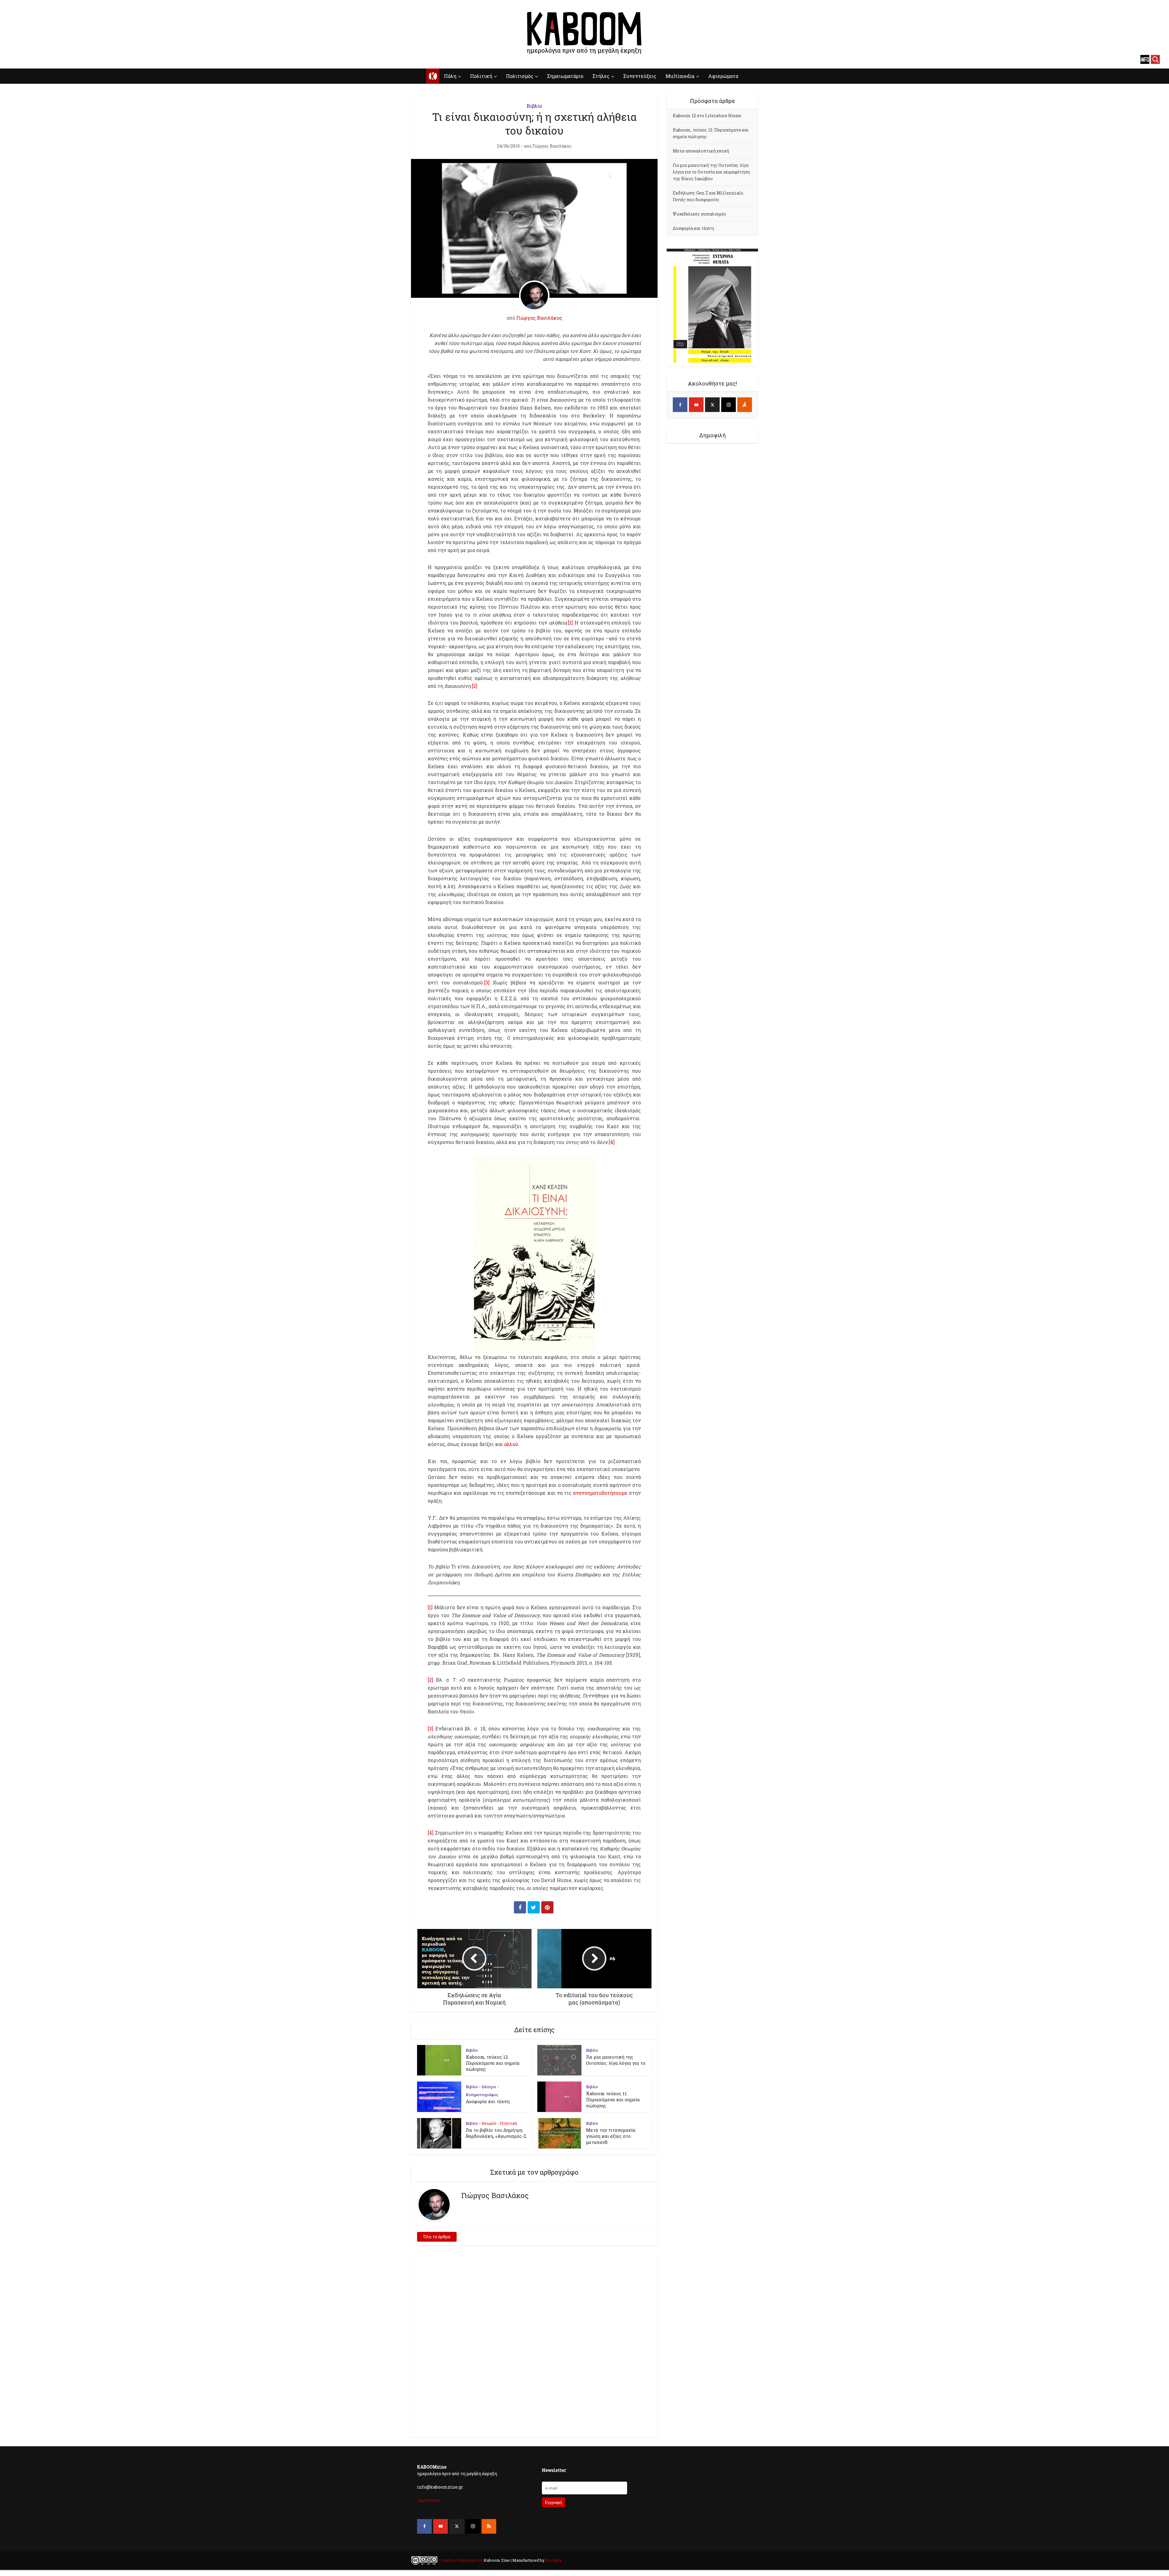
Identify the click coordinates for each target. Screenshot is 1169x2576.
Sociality (553, 2560)
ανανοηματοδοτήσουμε (600, 1493)
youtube (24, 59)
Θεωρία (489, 2123)
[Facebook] (680, 405)
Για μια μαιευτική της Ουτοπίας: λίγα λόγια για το (616, 2060)
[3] (487, 982)
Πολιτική (481, 76)
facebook (14, 59)
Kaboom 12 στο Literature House (707, 116)
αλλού (511, 1444)
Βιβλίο (534, 106)
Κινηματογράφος (482, 2095)
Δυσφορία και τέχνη (488, 2101)
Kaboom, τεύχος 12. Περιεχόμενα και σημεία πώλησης (493, 2063)
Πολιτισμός (520, 76)
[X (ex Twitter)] (712, 405)
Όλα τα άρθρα (437, 2237)
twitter (35, 59)
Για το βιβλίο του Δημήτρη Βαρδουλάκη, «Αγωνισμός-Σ (496, 2133)
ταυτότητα (428, 2500)
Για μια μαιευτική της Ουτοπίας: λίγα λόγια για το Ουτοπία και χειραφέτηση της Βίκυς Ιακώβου (711, 172)
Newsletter (554, 2470)
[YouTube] (696, 405)
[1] (570, 623)
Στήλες (601, 76)
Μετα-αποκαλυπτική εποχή (701, 151)
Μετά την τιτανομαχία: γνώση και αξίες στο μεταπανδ (611, 2136)
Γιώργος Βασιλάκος (552, 146)
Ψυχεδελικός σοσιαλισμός (700, 214)
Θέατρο (489, 2087)
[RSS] (489, 2526)
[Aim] (745, 405)
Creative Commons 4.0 (461, 2560)
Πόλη (450, 76)
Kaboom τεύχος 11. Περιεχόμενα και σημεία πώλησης (613, 2099)
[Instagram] (728, 405)
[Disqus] (534, 2345)
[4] (612, 1142)
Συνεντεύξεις (640, 76)
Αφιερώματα (723, 76)
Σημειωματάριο (565, 76)
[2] (475, 686)
